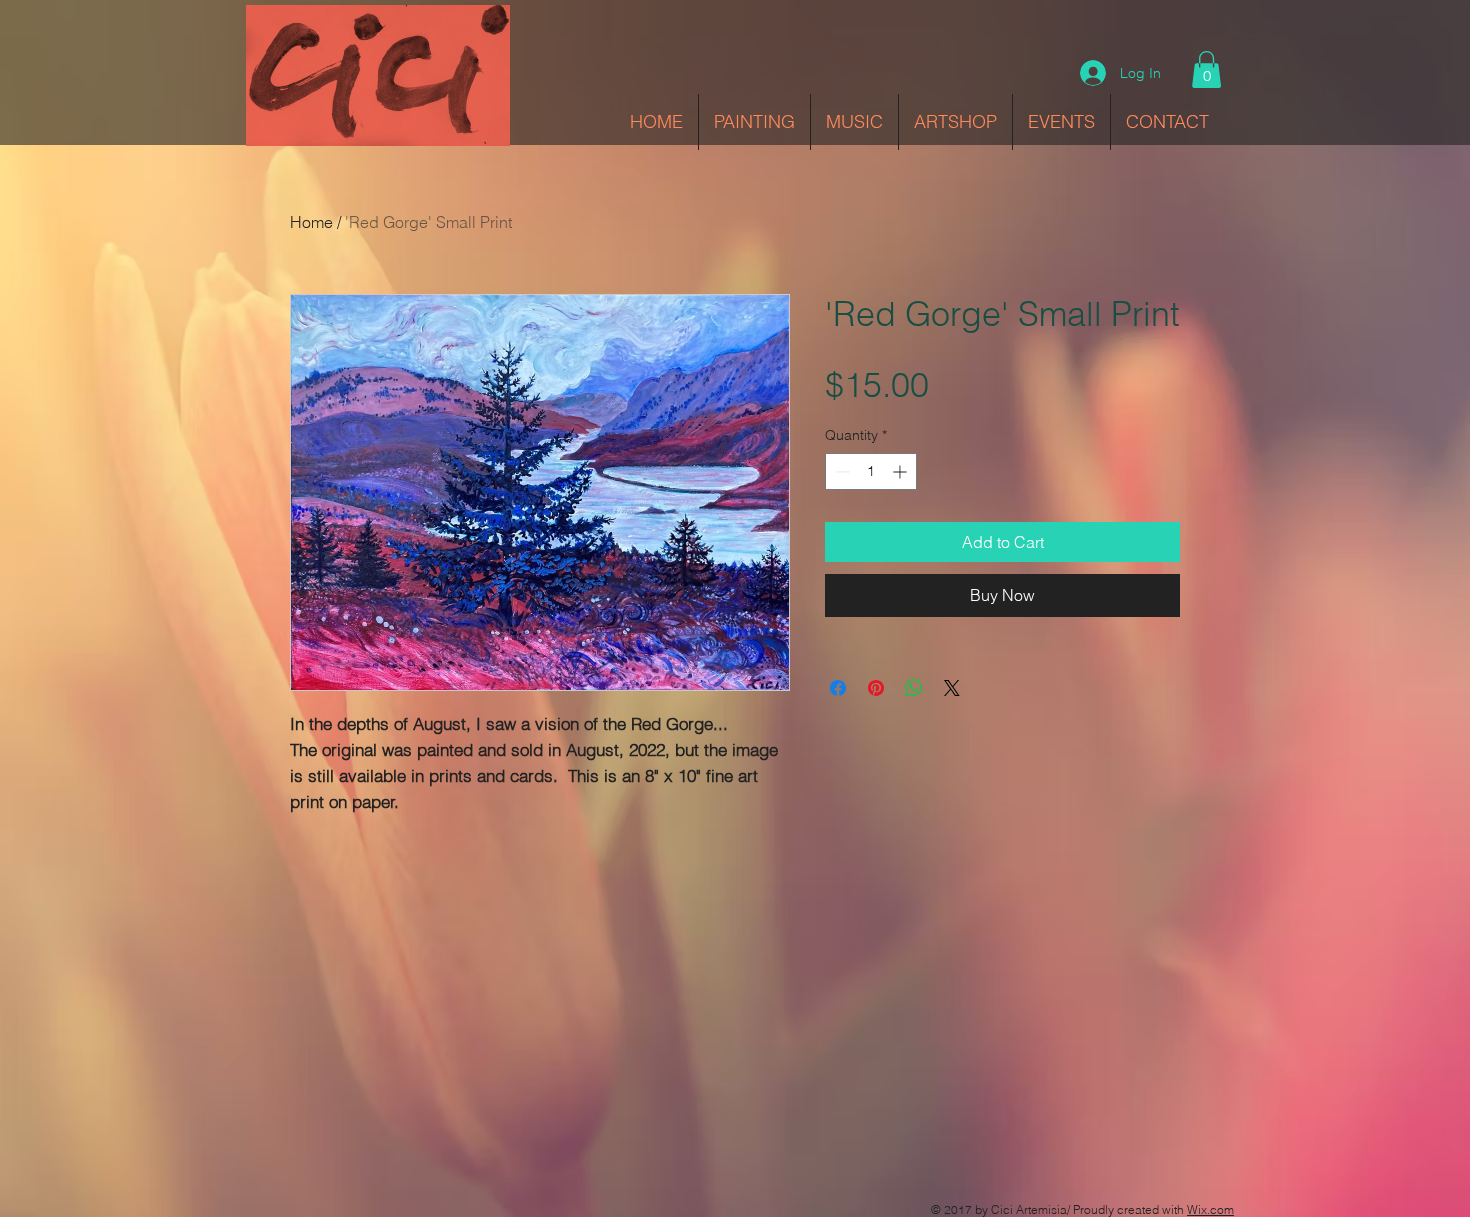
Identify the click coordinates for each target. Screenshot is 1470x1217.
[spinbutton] (871, 471)
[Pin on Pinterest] (876, 688)
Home (311, 222)
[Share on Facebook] (838, 688)
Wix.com (1210, 1209)
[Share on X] (952, 688)
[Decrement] (840, 471)
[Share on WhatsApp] (914, 688)
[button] (1206, 69)
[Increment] (901, 471)
